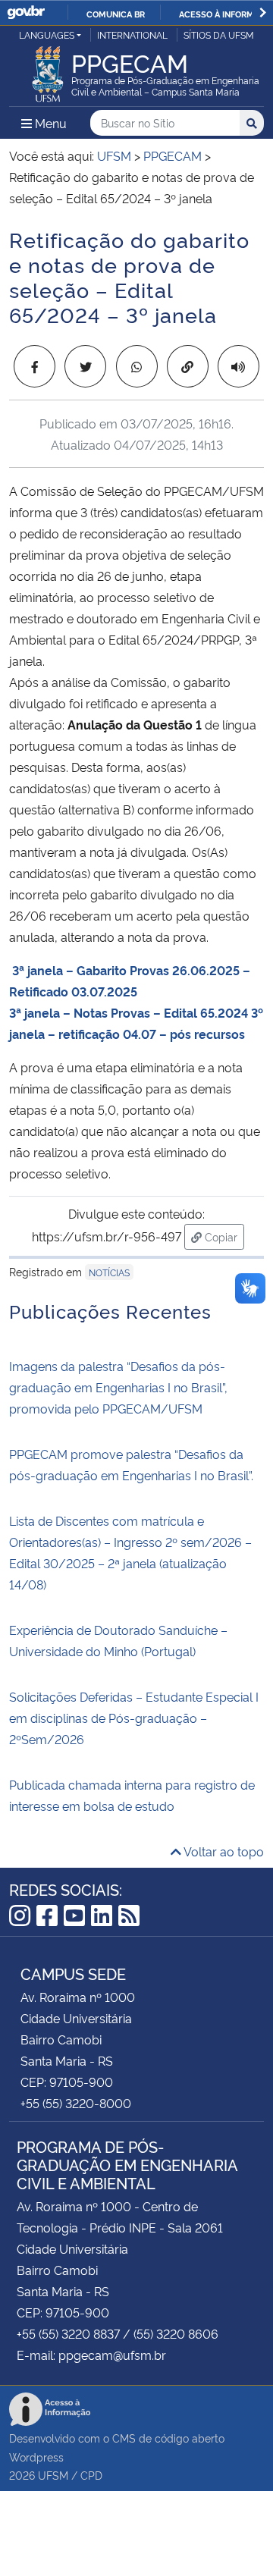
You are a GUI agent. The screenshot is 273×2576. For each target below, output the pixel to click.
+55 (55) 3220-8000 (76, 2103)
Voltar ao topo (223, 1851)
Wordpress (36, 2457)
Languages (47, 35)
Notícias (109, 1272)
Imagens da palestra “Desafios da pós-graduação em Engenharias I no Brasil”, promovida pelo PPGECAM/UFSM (118, 1387)
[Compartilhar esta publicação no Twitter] (85, 366)
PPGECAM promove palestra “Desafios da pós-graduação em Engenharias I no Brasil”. (131, 1464)
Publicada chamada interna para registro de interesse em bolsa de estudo (132, 1795)
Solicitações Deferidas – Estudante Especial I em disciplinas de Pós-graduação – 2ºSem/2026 (134, 1718)
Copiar (223, 1236)
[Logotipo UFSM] (48, 70)
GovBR (26, 13)
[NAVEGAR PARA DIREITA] (263, 13)
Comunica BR (116, 14)
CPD (91, 2475)
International (132, 35)
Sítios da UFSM (219, 35)
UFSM (53, 2475)
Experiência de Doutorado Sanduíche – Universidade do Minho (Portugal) (118, 1640)
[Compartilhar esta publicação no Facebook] (35, 366)
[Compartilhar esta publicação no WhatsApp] (137, 366)
